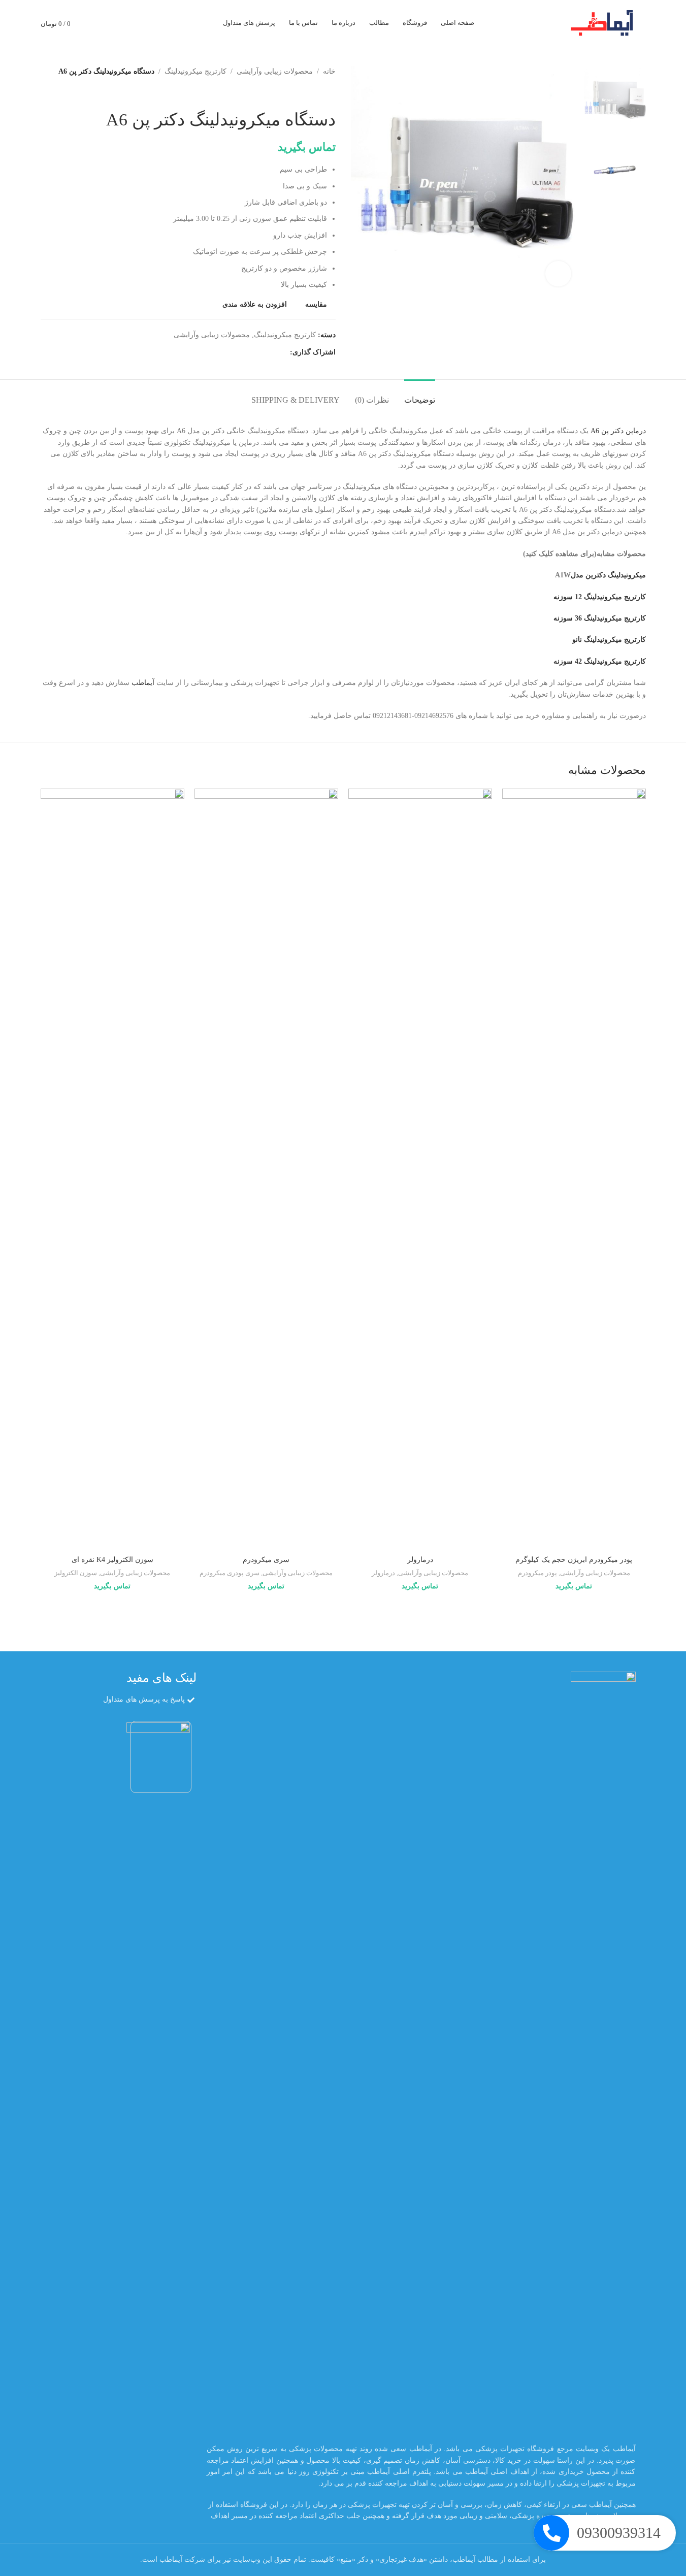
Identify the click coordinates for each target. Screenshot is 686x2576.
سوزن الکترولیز (76, 1573)
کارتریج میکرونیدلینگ (195, 71)
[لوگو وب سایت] (605, 22)
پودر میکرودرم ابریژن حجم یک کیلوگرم (574, 1560)
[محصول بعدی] (305, 93)
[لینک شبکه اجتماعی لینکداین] (247, 352)
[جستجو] (133, 23)
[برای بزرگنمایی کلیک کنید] (558, 274)
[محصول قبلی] (330, 93)
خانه (329, 71)
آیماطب (143, 683)
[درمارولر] (420, 1169)
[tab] (420, 395)
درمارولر (420, 1560)
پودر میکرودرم (537, 1573)
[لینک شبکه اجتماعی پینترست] (259, 352)
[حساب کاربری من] (115, 23)
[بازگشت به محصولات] (317, 93)
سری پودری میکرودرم (230, 1573)
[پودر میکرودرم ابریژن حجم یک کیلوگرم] (574, 1169)
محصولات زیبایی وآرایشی (275, 71)
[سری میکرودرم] (266, 1169)
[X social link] (272, 352)
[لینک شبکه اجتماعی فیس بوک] (284, 352)
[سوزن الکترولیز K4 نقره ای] (112, 1169)
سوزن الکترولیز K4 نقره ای (112, 1560)
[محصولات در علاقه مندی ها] (96, 23)
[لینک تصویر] (603, 2052)
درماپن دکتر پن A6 (618, 431)
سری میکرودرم (266, 1560)
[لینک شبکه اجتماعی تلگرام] (235, 352)
